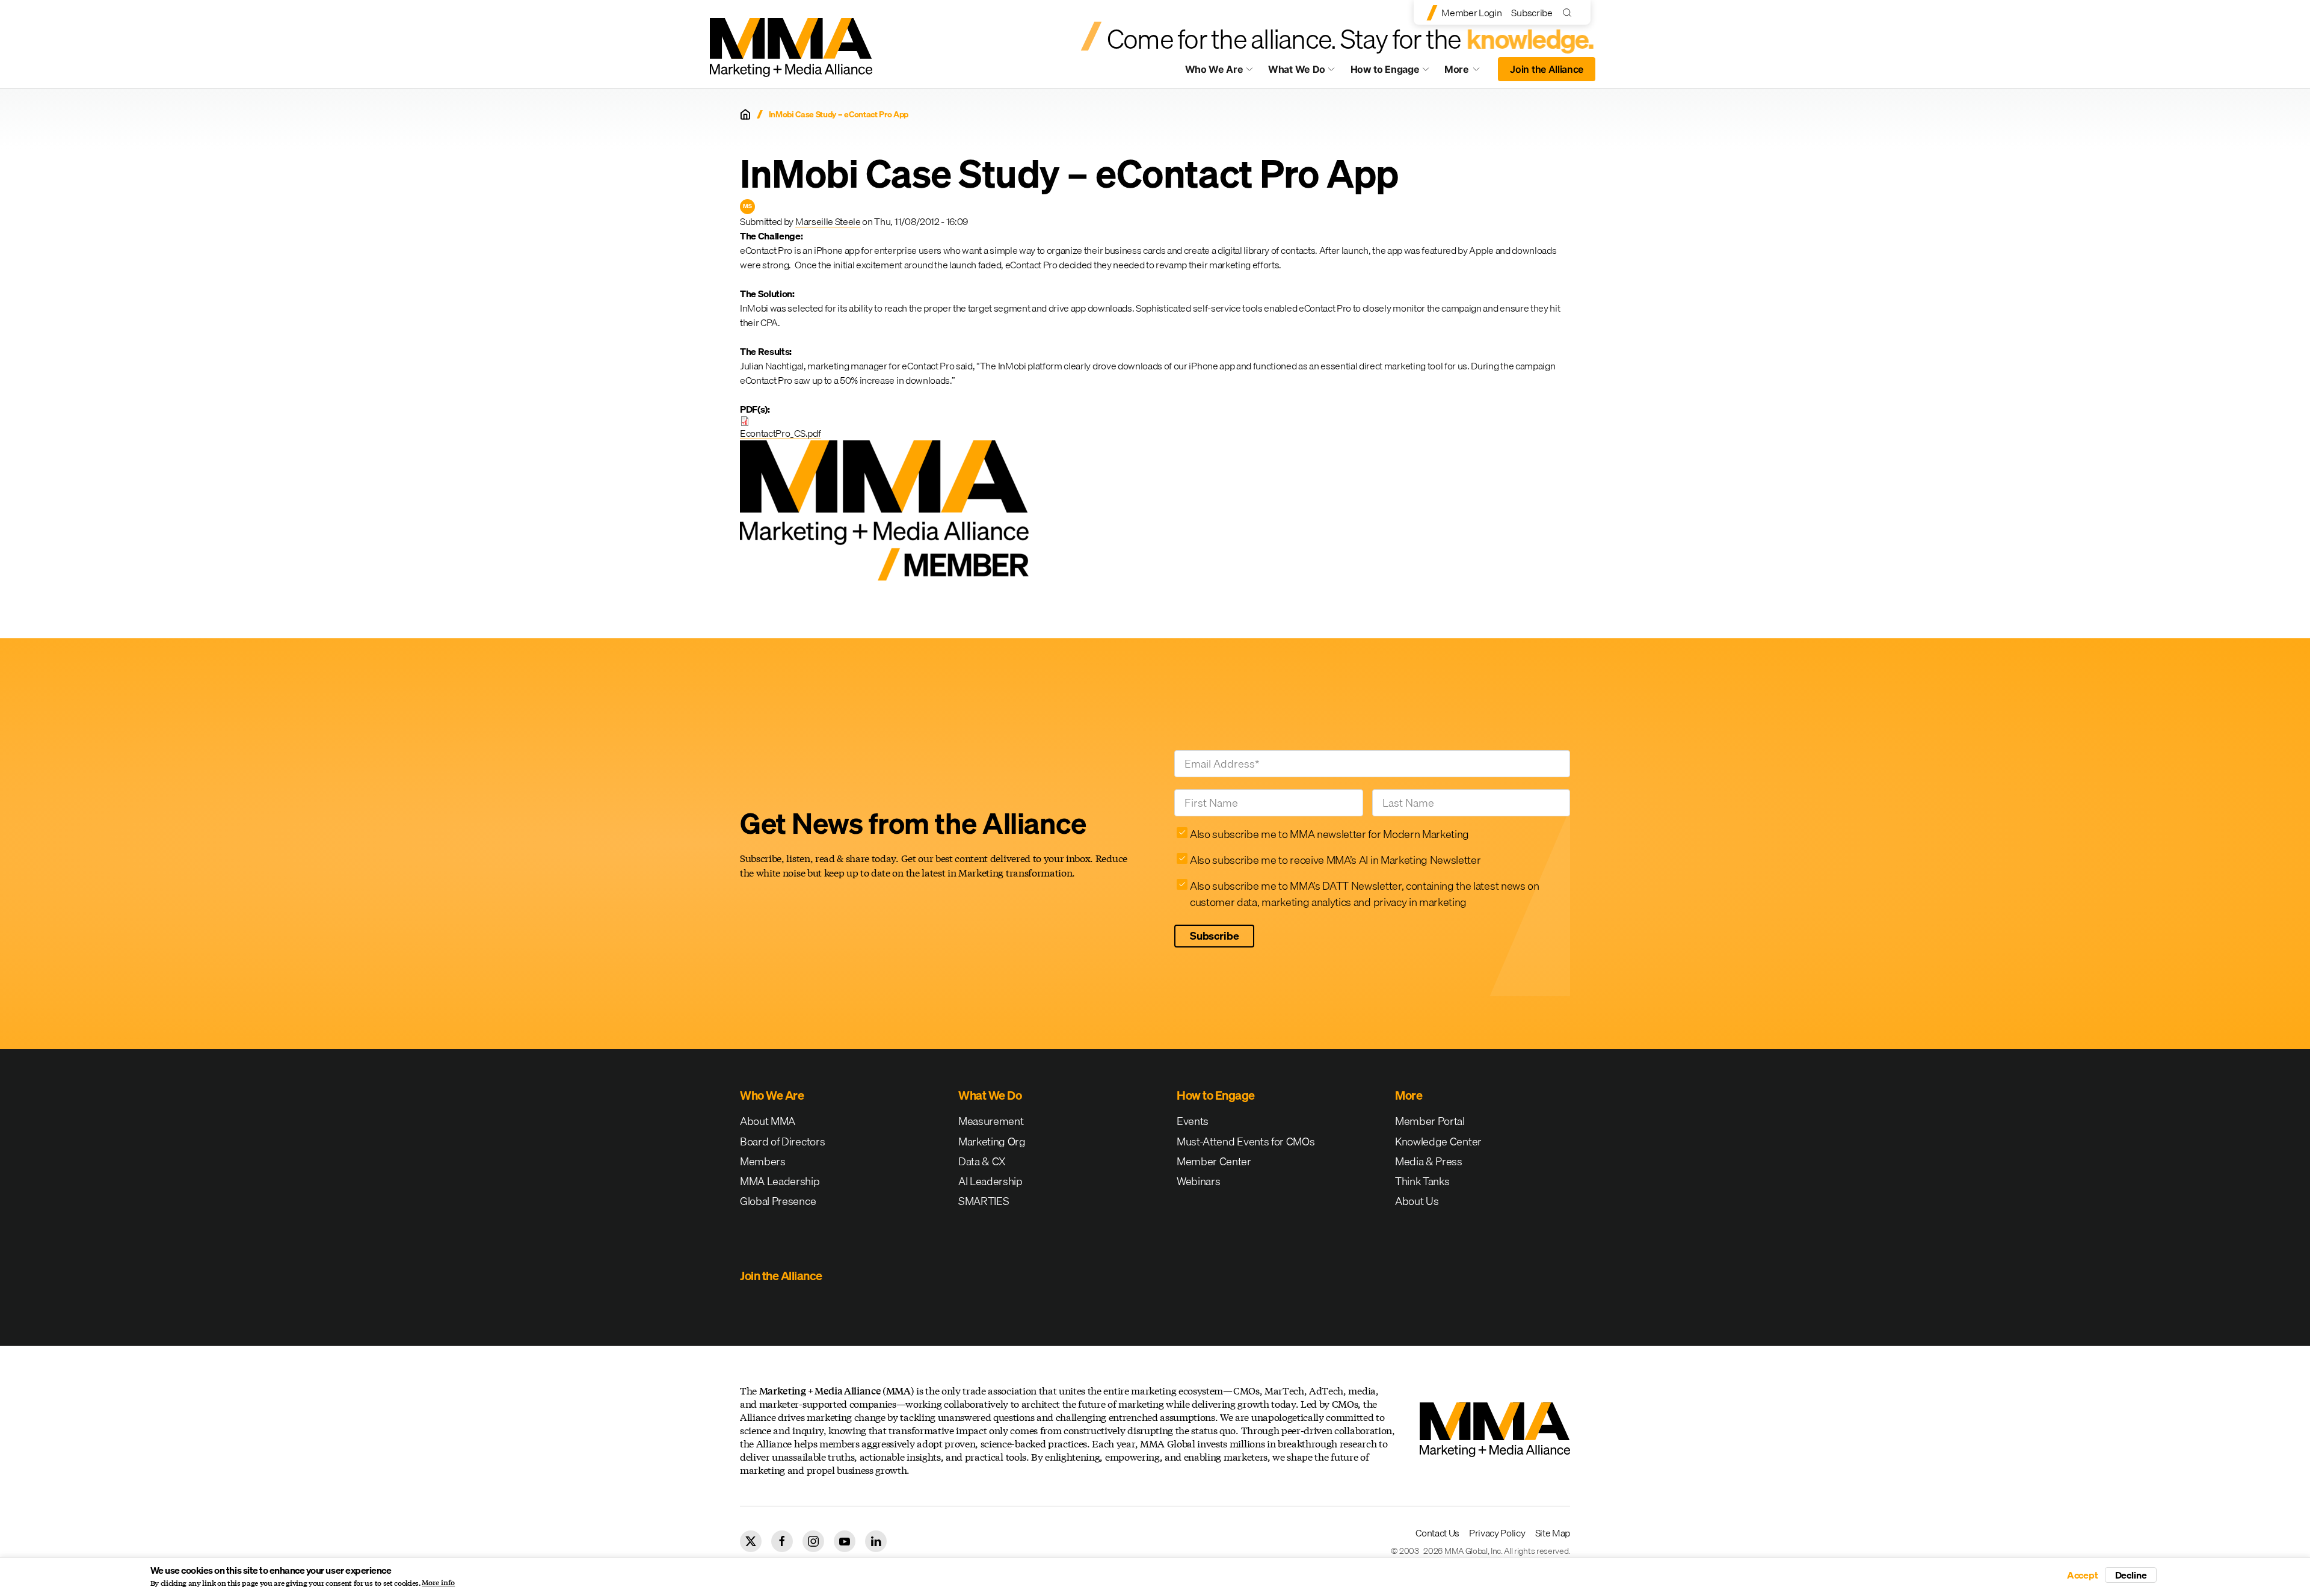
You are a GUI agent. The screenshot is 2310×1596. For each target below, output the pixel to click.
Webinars (1198, 1181)
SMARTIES (984, 1201)
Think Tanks (1422, 1181)
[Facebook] (782, 1541)
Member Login (1471, 13)
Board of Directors (782, 1142)
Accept (2083, 1575)
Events (1193, 1121)
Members (763, 1161)
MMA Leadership (780, 1181)
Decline (2131, 1575)
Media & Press (1429, 1161)
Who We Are (1214, 69)
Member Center (1214, 1161)
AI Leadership (990, 1181)
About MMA (768, 1121)
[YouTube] (845, 1541)
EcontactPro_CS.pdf (780, 433)
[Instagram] (813, 1541)
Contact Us (1437, 1533)
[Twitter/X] (751, 1541)
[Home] (745, 114)
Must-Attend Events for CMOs (1246, 1142)
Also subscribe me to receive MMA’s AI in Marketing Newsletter (1335, 860)
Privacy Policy (1497, 1533)
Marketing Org (992, 1142)
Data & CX (982, 1161)
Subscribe (1532, 13)
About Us (1417, 1201)
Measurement (991, 1121)
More (1468, 72)
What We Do (1297, 69)
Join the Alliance (1547, 69)
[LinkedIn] (876, 1541)
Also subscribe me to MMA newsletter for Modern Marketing (1329, 834)
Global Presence (778, 1201)
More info (438, 1583)
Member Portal (1430, 1121)
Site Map (1553, 1533)
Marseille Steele (828, 221)
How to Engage (1385, 69)
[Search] (1570, 12)
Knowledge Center (1438, 1142)
